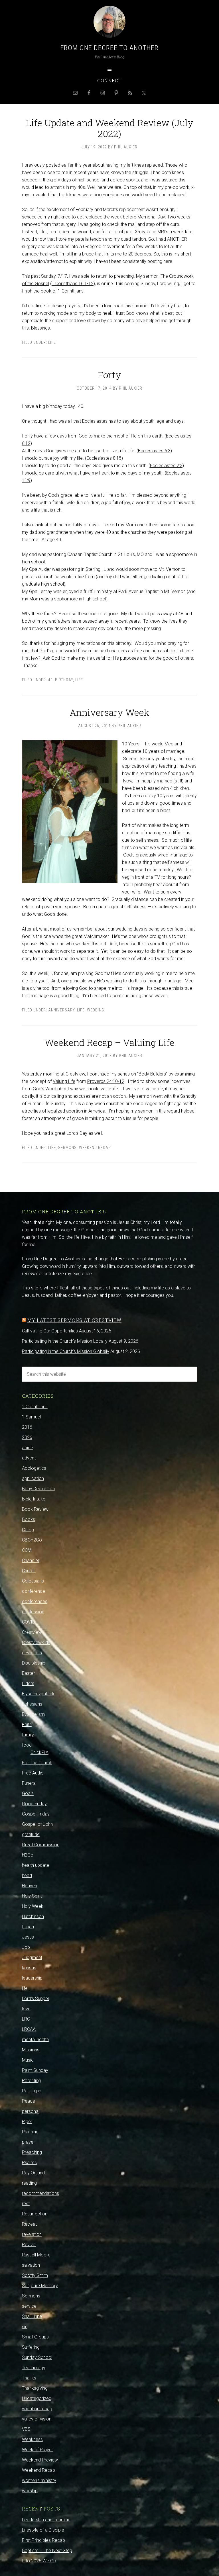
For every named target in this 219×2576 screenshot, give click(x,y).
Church (29, 1571)
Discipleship (34, 1663)
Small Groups (35, 2337)
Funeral (29, 1783)
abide (28, 1448)
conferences (35, 1601)
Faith (27, 1725)
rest (26, 2204)
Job (26, 1947)
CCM (27, 1550)
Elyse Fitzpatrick (38, 1694)
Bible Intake (34, 1499)
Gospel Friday (36, 1814)
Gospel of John (37, 1824)
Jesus (28, 1937)
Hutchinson (33, 1916)
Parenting (31, 2081)
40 (50, 680)
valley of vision (37, 2419)
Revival (29, 2245)
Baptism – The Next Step (47, 2551)
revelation (32, 2234)
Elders (28, 1683)
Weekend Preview (40, 2460)
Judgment (32, 1957)
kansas (29, 1968)
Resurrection (35, 2214)
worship (30, 2491)
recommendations (40, 2193)
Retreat (29, 2224)
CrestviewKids (36, 1642)
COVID (29, 1622)
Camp (28, 1530)
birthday (64, 680)
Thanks (29, 2378)
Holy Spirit (32, 1896)
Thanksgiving (35, 2388)
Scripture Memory (40, 2286)
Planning (30, 2132)
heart (27, 1875)
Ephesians (32, 1704)
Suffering (31, 2347)
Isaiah (28, 1927)
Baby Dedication (38, 1489)
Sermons (67, 1148)
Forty (109, 375)
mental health (35, 2040)
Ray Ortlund (33, 2173)
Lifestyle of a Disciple (43, 2530)
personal (31, 2111)
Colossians (33, 1581)
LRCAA (29, 2029)
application (33, 1478)
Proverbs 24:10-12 (106, 1081)
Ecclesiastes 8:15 (104, 458)
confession (33, 1612)
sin (25, 2327)
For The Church (37, 1763)
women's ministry (39, 2480)
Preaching (32, 2152)
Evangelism (33, 1714)
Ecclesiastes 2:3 (166, 466)
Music (28, 2060)
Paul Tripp (32, 2091)
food (27, 1745)
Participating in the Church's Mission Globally (66, 1351)
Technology (34, 2368)
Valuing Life (64, 1081)
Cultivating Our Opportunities (50, 1331)
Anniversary (61, 1010)
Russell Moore (36, 2255)
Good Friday (34, 1804)
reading (29, 2183)
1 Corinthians (35, 1407)
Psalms (29, 2163)
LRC (26, 2019)
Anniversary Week (109, 712)
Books (29, 1519)
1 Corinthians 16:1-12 (73, 284)
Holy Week (33, 1906)
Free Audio (33, 1773)
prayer (28, 2142)
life (52, 342)
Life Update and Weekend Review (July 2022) (110, 128)
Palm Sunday (35, 2070)
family (28, 1735)
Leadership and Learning (46, 2520)
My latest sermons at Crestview (74, 1320)
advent (29, 1458)
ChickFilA (39, 1752)
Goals (28, 1793)
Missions (31, 2050)
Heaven (30, 1886)
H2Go (28, 1855)
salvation (31, 2265)
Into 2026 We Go (39, 2561)
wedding (96, 1010)
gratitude (31, 1834)
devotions (32, 1653)
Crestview (32, 1632)
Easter (28, 1673)
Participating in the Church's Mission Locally (65, 1341)
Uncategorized (37, 2398)
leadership (32, 1978)
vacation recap (37, 2409)
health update (36, 1865)
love (26, 2009)
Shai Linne (32, 2316)
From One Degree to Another (109, 48)
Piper (27, 2122)
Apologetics (34, 1468)
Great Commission (41, 1845)
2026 (27, 1437)
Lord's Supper (36, 1999)
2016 (27, 1427)
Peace (29, 2101)
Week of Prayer (37, 2450)
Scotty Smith (35, 2275)
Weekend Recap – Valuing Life (110, 1042)
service (29, 2306)
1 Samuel (31, 1417)
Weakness (32, 2439)
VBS (26, 2429)
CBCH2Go (32, 1540)
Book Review (35, 1509)
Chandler (31, 1560)
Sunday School (37, 2357)
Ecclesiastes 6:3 (154, 451)
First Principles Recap (43, 2540)
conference (34, 1591)
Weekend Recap (95, 1148)
